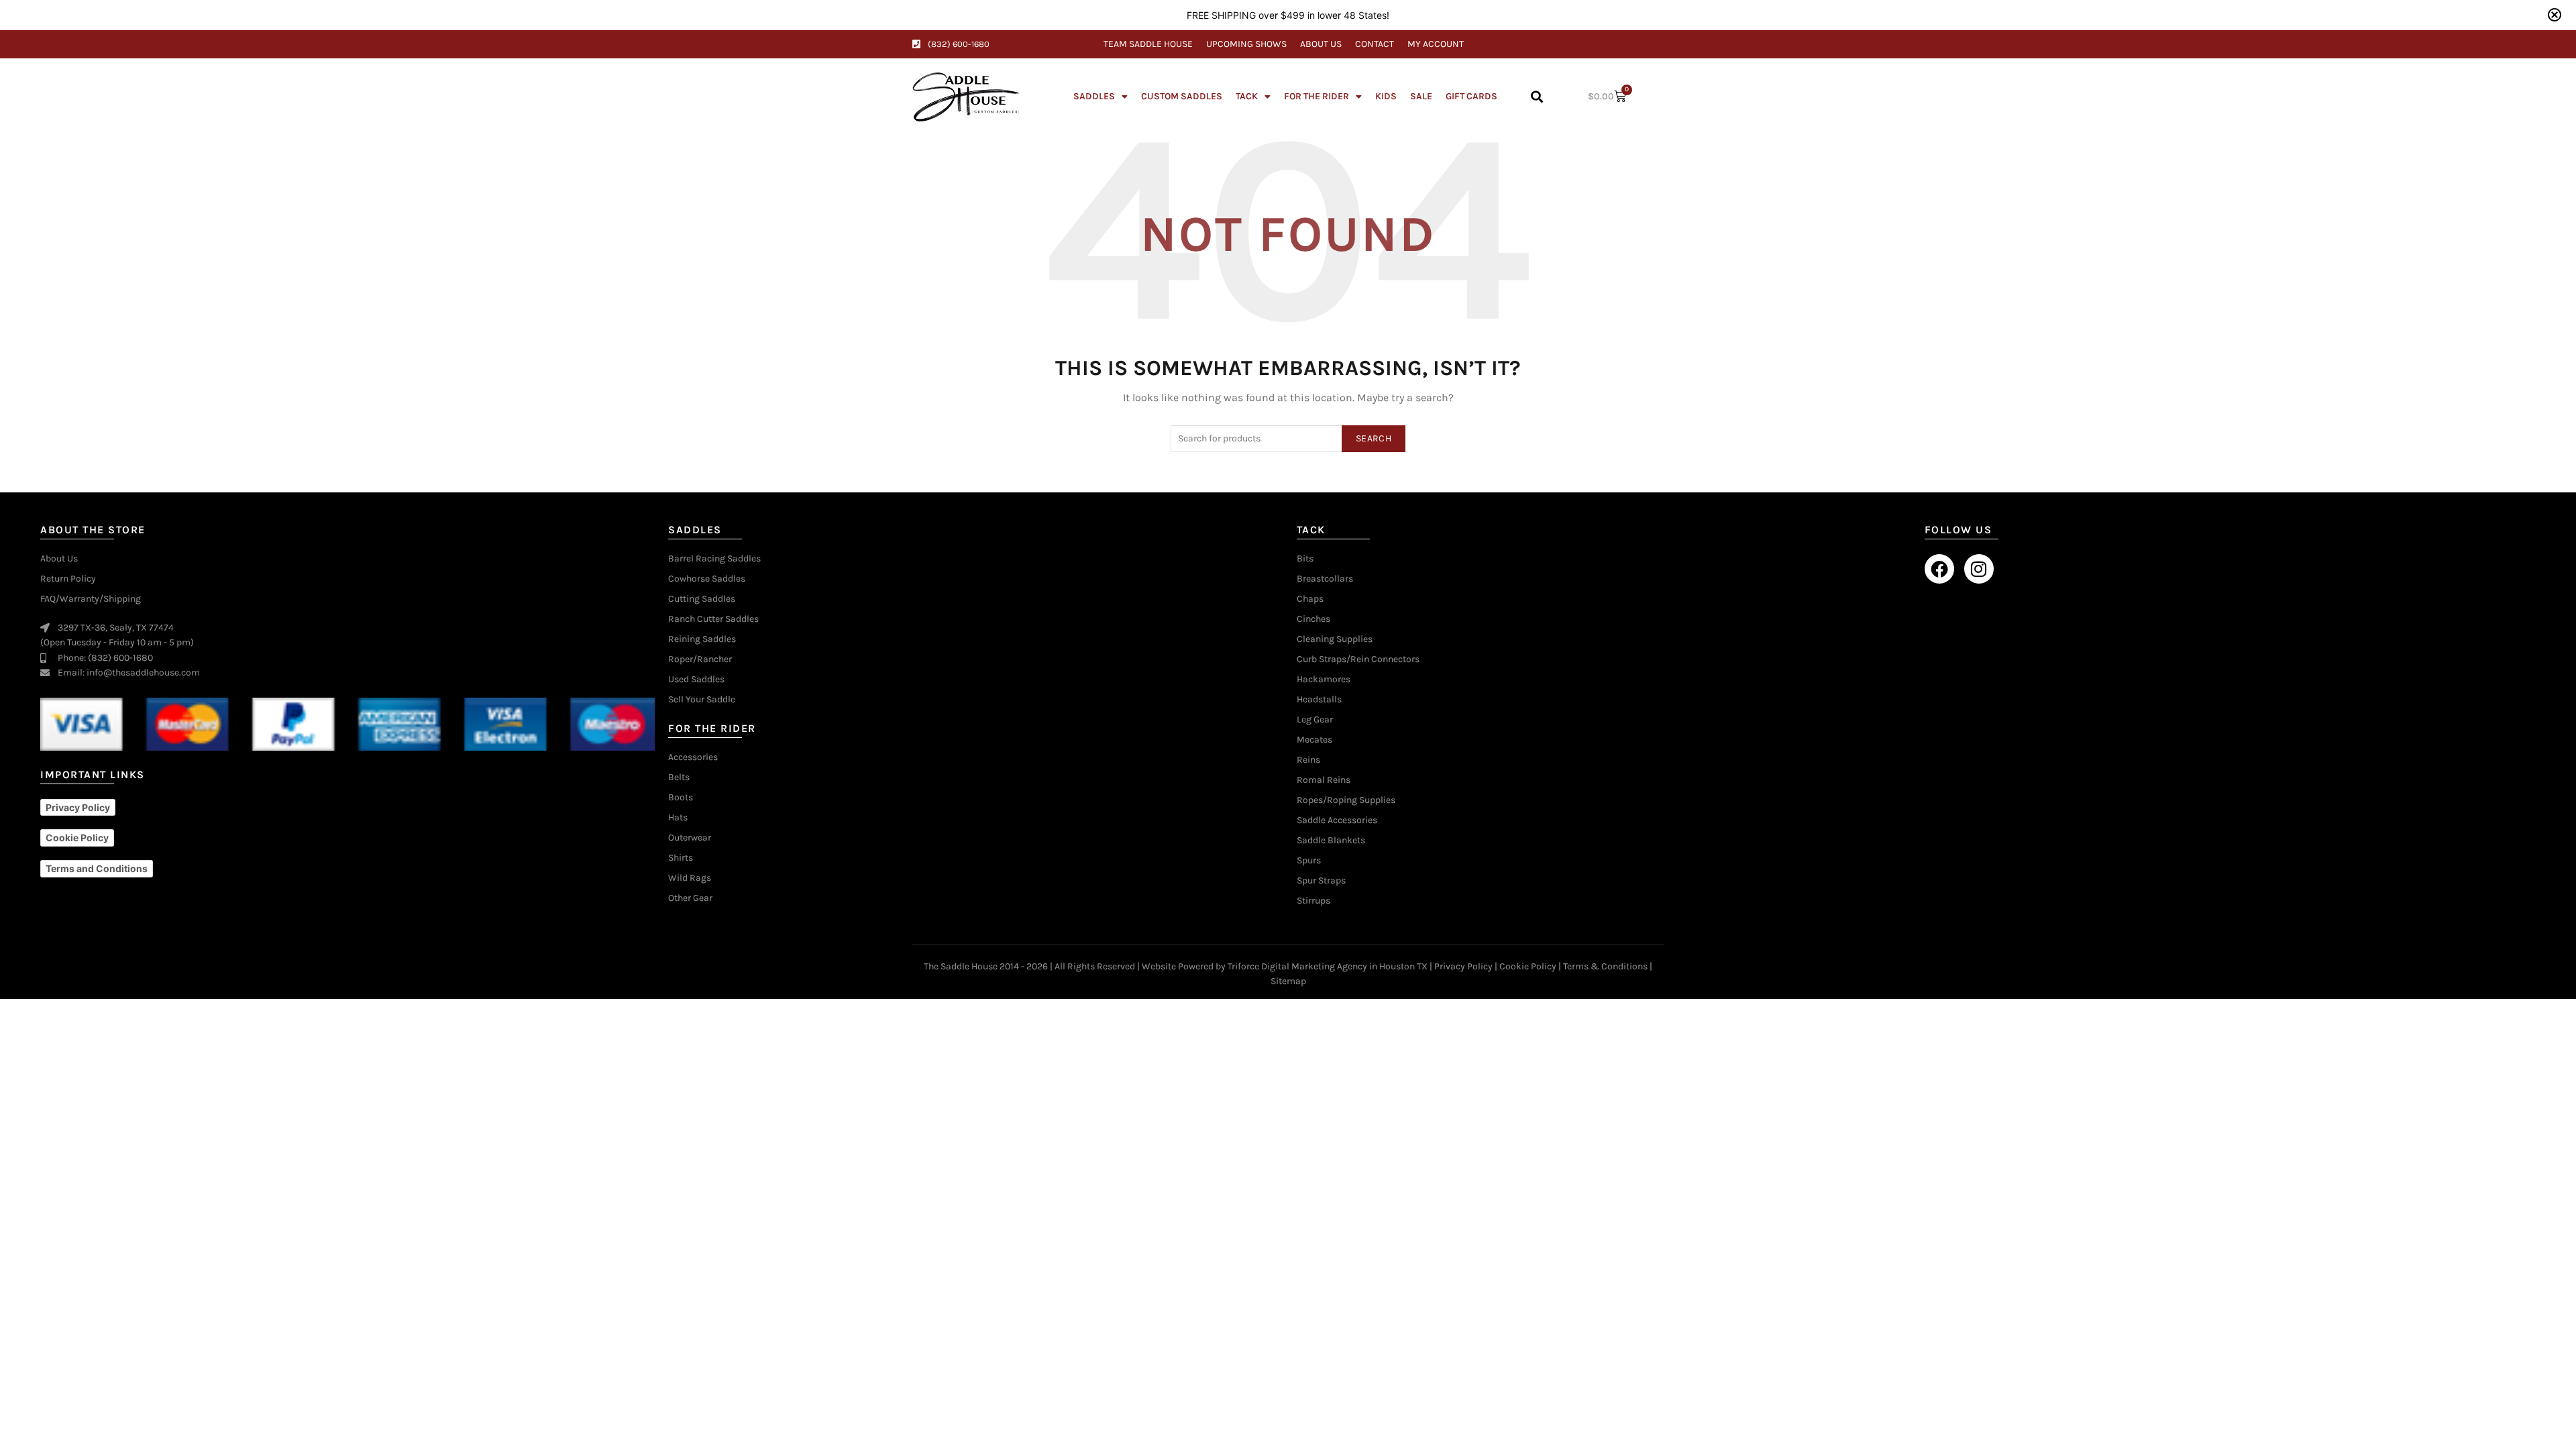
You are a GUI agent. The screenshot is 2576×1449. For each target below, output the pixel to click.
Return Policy (68, 579)
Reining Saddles (702, 639)
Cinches (1313, 619)
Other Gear (690, 898)
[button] (1537, 97)
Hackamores (1324, 680)
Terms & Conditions (1605, 966)
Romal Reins (1324, 780)
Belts (679, 777)
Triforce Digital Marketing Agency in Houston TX (1328, 966)
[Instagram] (1979, 569)
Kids (1386, 96)
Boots (681, 798)
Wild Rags (690, 878)
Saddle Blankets (1331, 841)
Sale (1421, 96)
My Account (1436, 44)
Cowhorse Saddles (707, 579)
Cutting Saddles (702, 599)
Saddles (1094, 96)
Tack (1247, 96)
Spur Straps (1321, 881)
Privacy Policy (1463, 966)
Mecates (1314, 740)
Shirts (681, 858)
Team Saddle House (1148, 44)
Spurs (1309, 861)
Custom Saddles (1182, 96)
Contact (1375, 44)
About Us (1321, 44)
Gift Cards (1471, 96)
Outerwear (690, 838)
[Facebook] (1939, 569)
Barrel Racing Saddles (714, 559)
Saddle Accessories (1337, 820)
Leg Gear (1315, 720)
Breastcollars (1325, 579)
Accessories (693, 757)
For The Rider (1317, 96)
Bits (1305, 559)
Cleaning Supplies (1335, 639)
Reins (1308, 760)
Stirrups (1313, 901)
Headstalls (1319, 700)
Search (1374, 438)
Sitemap (1288, 981)
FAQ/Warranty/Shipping (91, 599)
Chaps (1310, 599)
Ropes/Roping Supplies (1346, 800)
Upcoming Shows (1246, 44)
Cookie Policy (1528, 966)
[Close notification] (2555, 15)
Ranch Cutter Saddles (713, 619)
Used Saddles (696, 680)
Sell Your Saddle (702, 700)
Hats (678, 818)
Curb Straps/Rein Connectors (1358, 659)
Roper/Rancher (700, 659)
